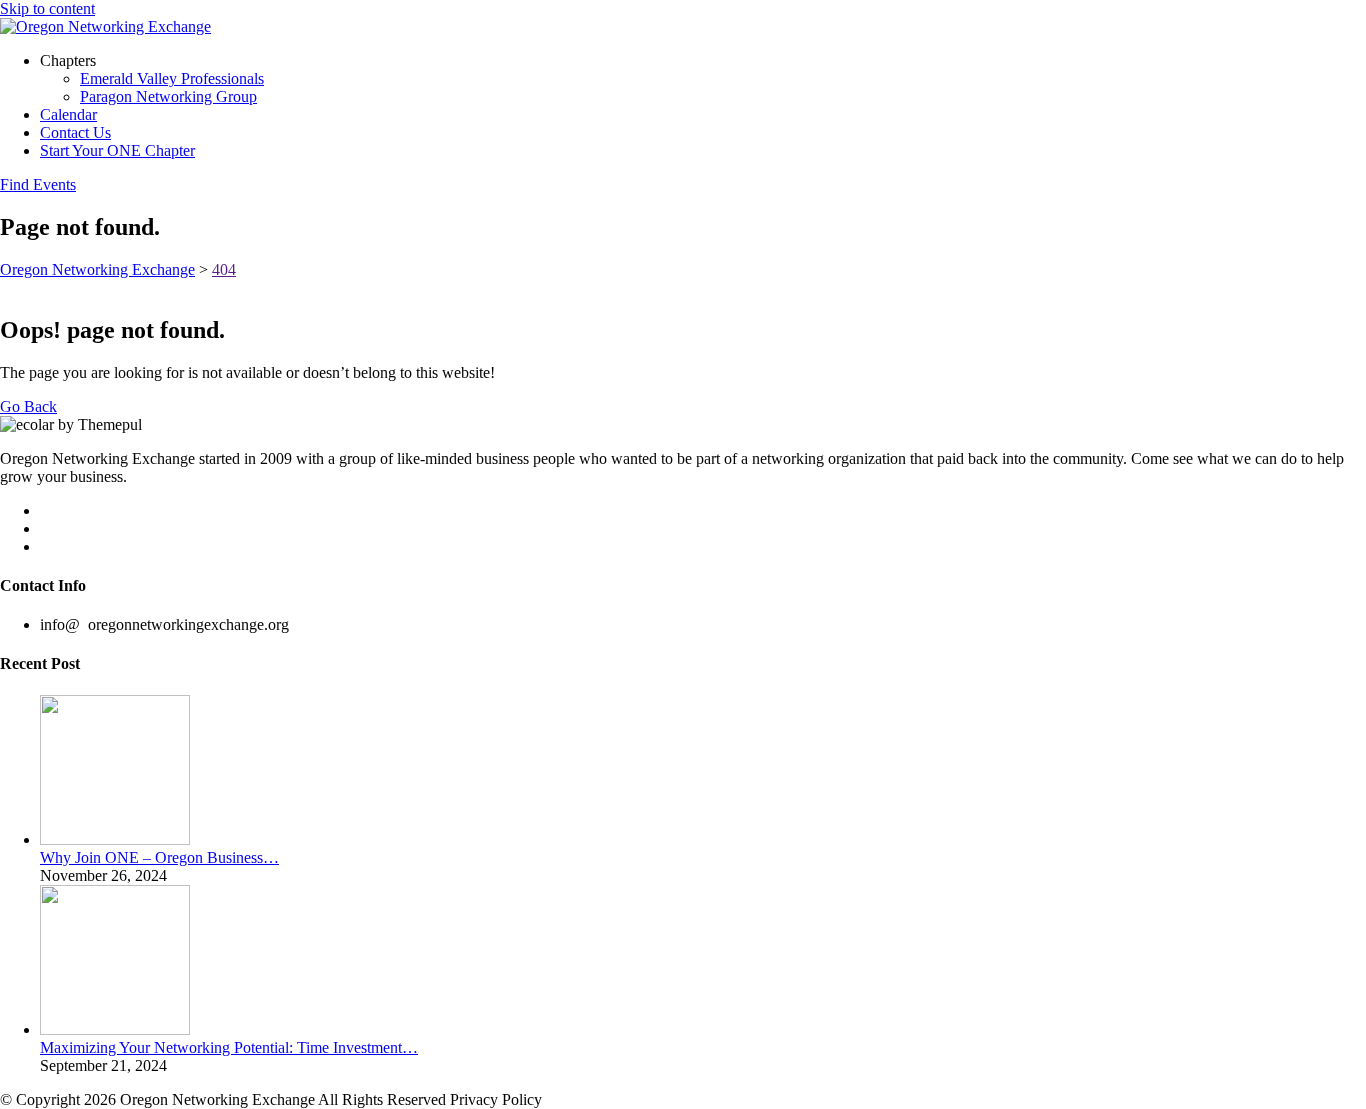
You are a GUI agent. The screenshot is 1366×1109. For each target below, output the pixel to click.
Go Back (28, 406)
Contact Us (75, 132)
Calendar (68, 114)
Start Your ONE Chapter (117, 150)
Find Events (38, 184)
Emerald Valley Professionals (172, 78)
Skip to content (47, 8)
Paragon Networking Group (168, 96)
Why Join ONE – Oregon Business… (159, 857)
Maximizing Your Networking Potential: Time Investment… (229, 1047)
